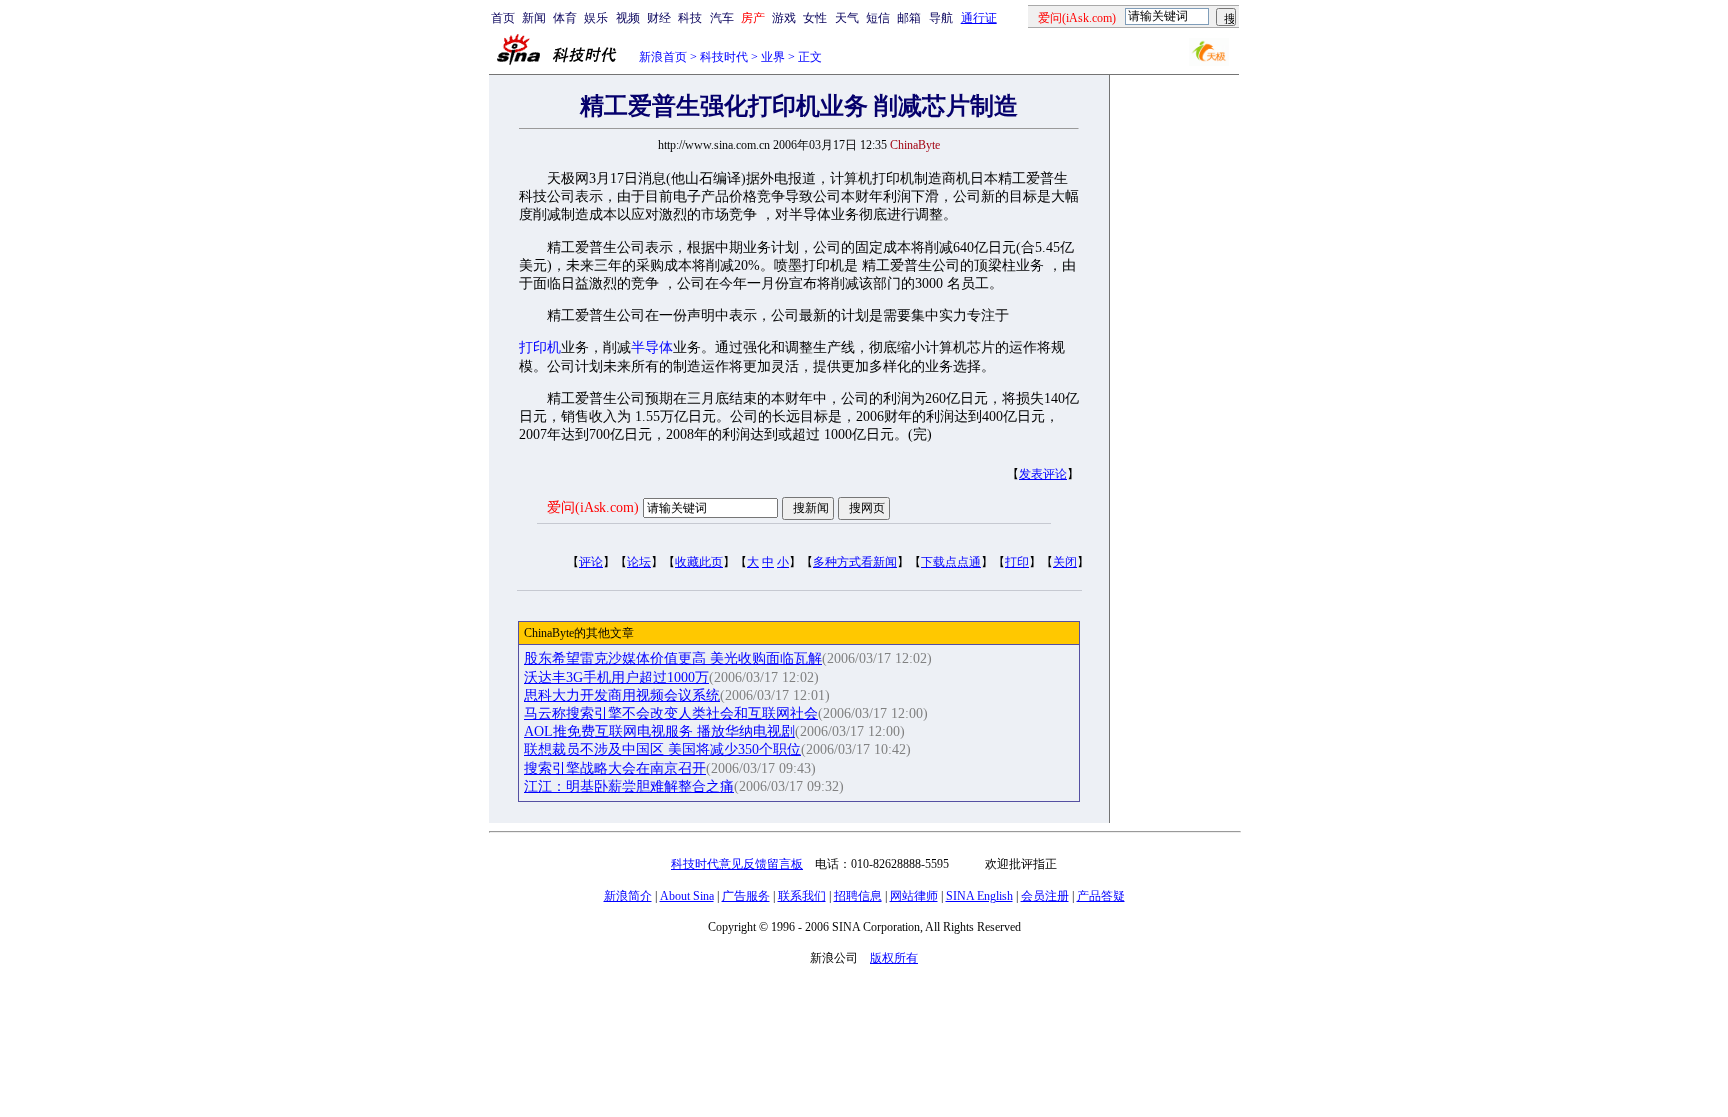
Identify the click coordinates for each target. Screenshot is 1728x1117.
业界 (773, 57)
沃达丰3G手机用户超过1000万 (616, 677)
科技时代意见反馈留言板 (737, 864)
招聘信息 (858, 896)
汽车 (722, 18)
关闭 (1065, 562)
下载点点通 (951, 562)
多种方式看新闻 (855, 562)
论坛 (639, 562)
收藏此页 (699, 562)
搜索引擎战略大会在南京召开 (615, 768)
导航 (941, 18)
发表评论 (1043, 474)
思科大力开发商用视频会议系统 (622, 695)
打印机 (540, 347)
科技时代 (724, 57)
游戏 (784, 18)
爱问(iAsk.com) (593, 507)
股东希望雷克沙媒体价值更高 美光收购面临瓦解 (673, 658)
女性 (815, 18)
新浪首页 (663, 57)
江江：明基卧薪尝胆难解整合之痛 (629, 786)
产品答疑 (1101, 896)
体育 (565, 18)
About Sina (687, 896)
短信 (878, 18)
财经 (659, 18)
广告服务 (746, 896)
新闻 (534, 18)
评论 (591, 562)
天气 (847, 18)
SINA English (979, 896)
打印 (1017, 562)
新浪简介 (628, 896)
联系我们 (802, 896)
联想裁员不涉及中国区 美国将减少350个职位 (662, 749)
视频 (628, 18)
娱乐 (596, 18)
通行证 (979, 18)
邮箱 (909, 18)
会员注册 (1045, 896)
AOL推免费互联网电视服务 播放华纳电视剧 (659, 731)
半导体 (652, 347)
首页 (503, 18)
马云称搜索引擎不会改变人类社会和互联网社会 (671, 713)
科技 (690, 18)
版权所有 (894, 958)
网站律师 (914, 896)
